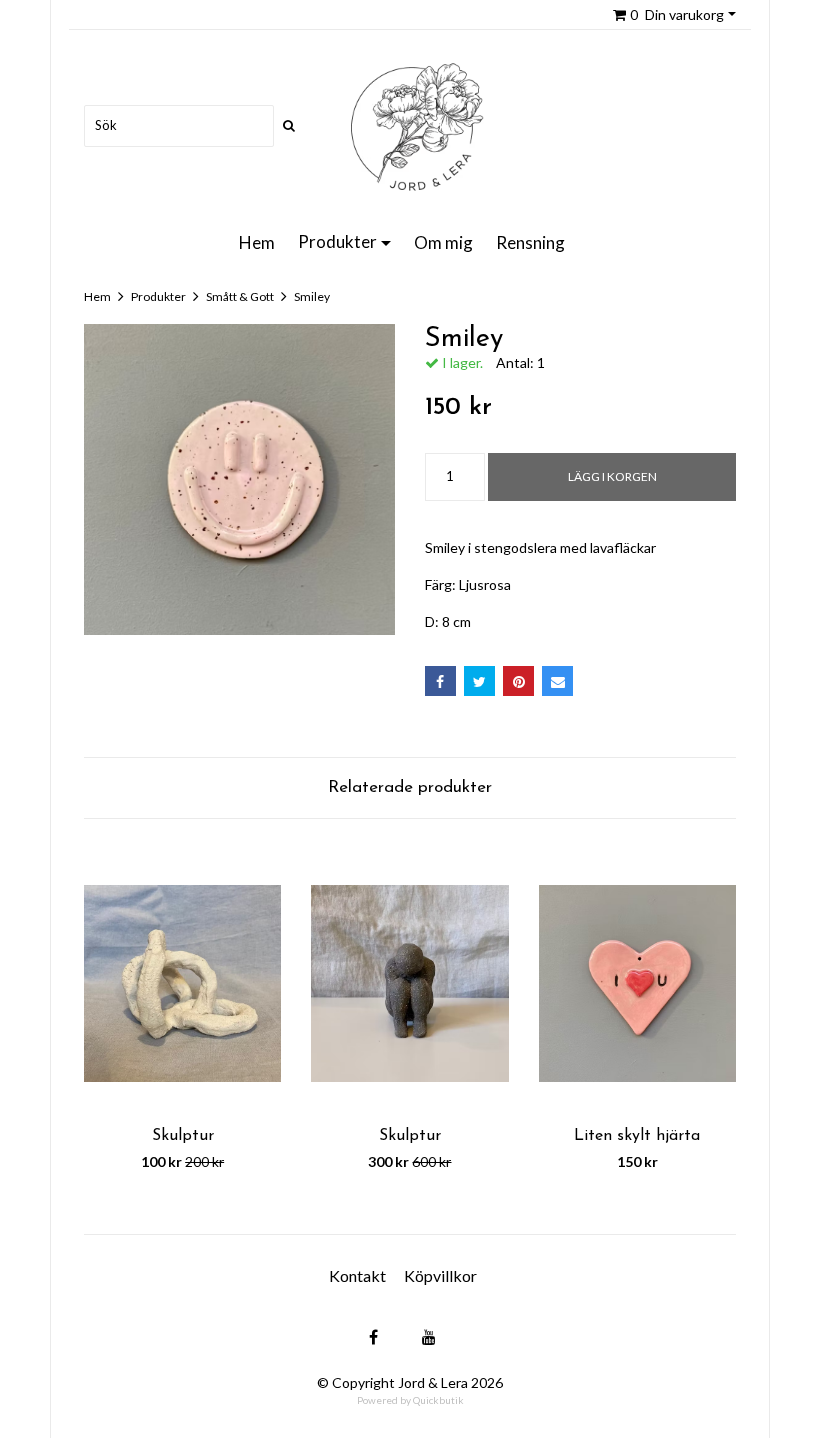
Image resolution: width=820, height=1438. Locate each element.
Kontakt (357, 1275)
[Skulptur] (182, 983)
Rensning (530, 242)
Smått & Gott (240, 296)
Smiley (312, 296)
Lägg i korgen (612, 476)
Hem (257, 242)
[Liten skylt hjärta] (637, 983)
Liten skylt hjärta (637, 1136)
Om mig (443, 242)
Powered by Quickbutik (410, 1400)
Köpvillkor (440, 1275)
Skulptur (183, 1136)
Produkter (337, 241)
